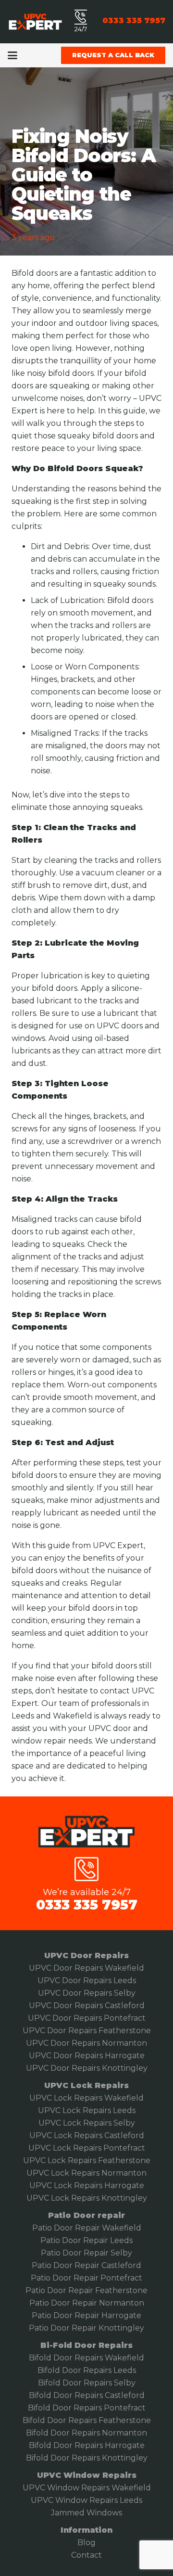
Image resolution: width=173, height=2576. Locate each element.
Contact (86, 2555)
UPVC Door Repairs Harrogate (87, 2056)
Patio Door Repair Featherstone (86, 2290)
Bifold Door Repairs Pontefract (87, 2408)
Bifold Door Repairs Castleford (87, 2395)
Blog (86, 2543)
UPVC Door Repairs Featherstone (87, 2031)
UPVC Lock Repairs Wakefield (86, 2098)
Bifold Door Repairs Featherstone (87, 2420)
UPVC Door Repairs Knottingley (87, 2068)
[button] (12, 55)
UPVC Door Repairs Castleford (87, 2006)
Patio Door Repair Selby (86, 2253)
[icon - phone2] (81, 17)
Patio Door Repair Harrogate (86, 2315)
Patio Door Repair (74, 2240)
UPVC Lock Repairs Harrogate (87, 2185)
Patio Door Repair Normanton (87, 2303)
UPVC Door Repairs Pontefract (87, 2018)
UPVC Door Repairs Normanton (86, 2043)
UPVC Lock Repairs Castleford (87, 2135)
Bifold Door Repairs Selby (87, 2383)
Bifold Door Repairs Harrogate (87, 2445)
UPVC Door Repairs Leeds (87, 1980)
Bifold (49, 2370)
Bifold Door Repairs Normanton (86, 2433)
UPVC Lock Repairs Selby (87, 2123)
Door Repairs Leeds (98, 2370)
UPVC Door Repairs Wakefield (86, 1968)
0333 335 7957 (87, 1905)
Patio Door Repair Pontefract (86, 2278)
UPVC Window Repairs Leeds (86, 2500)
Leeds (120, 2240)
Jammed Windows (86, 2513)
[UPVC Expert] (35, 22)
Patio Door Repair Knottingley (86, 2328)
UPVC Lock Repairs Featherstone (87, 2160)
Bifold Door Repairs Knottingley (87, 2458)
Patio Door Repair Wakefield (87, 2228)
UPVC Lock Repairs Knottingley (87, 2198)
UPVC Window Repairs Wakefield (87, 2488)
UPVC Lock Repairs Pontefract (87, 2148)
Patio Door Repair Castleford (86, 2265)
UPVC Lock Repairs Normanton (86, 2173)
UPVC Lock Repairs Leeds (87, 2110)
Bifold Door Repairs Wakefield (86, 2358)
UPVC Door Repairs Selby (87, 1993)
